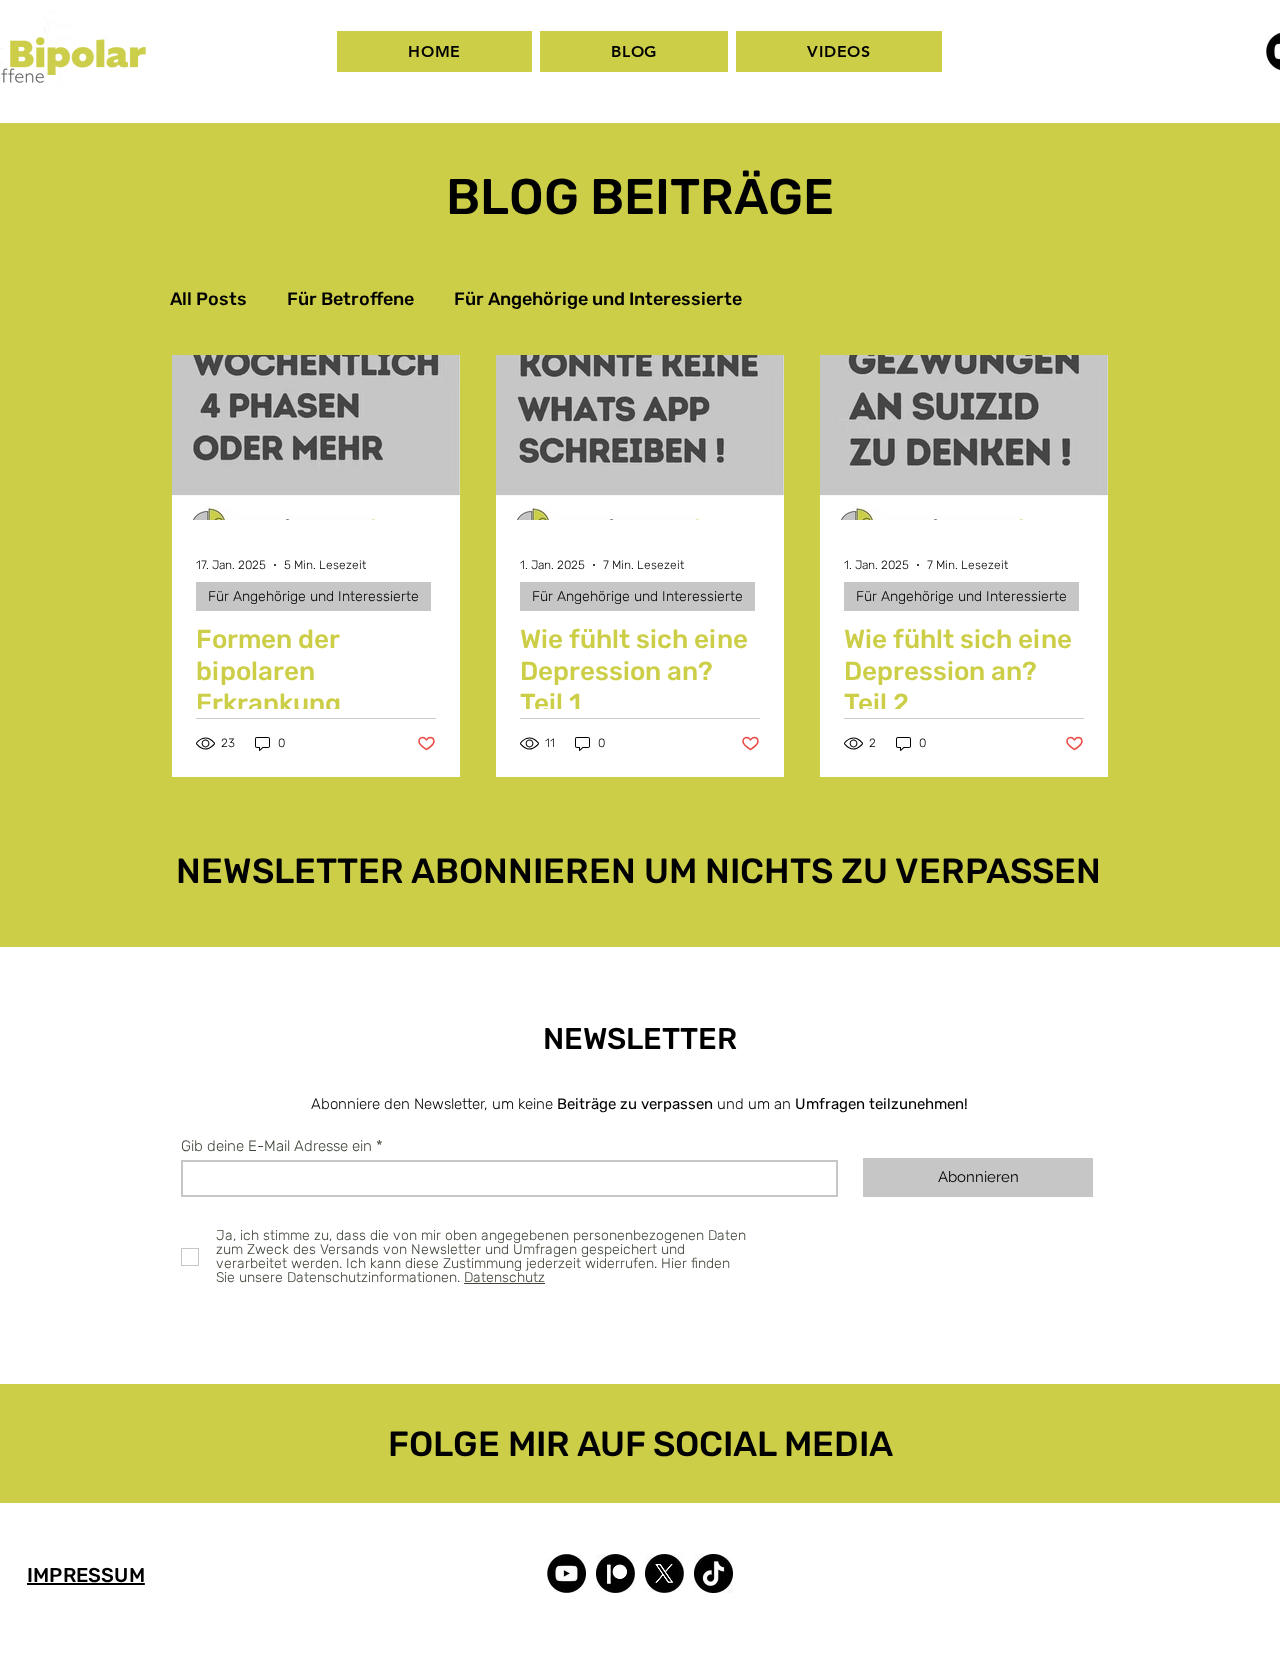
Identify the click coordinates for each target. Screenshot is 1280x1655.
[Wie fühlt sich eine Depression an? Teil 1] (640, 437)
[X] (664, 1573)
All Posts (208, 299)
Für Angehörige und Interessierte (598, 299)
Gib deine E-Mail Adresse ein (276, 1146)
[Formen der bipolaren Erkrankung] (316, 437)
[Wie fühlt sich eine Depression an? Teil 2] (964, 437)
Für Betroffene (350, 299)
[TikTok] (713, 1573)
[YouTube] (566, 1573)
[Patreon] (615, 1573)
